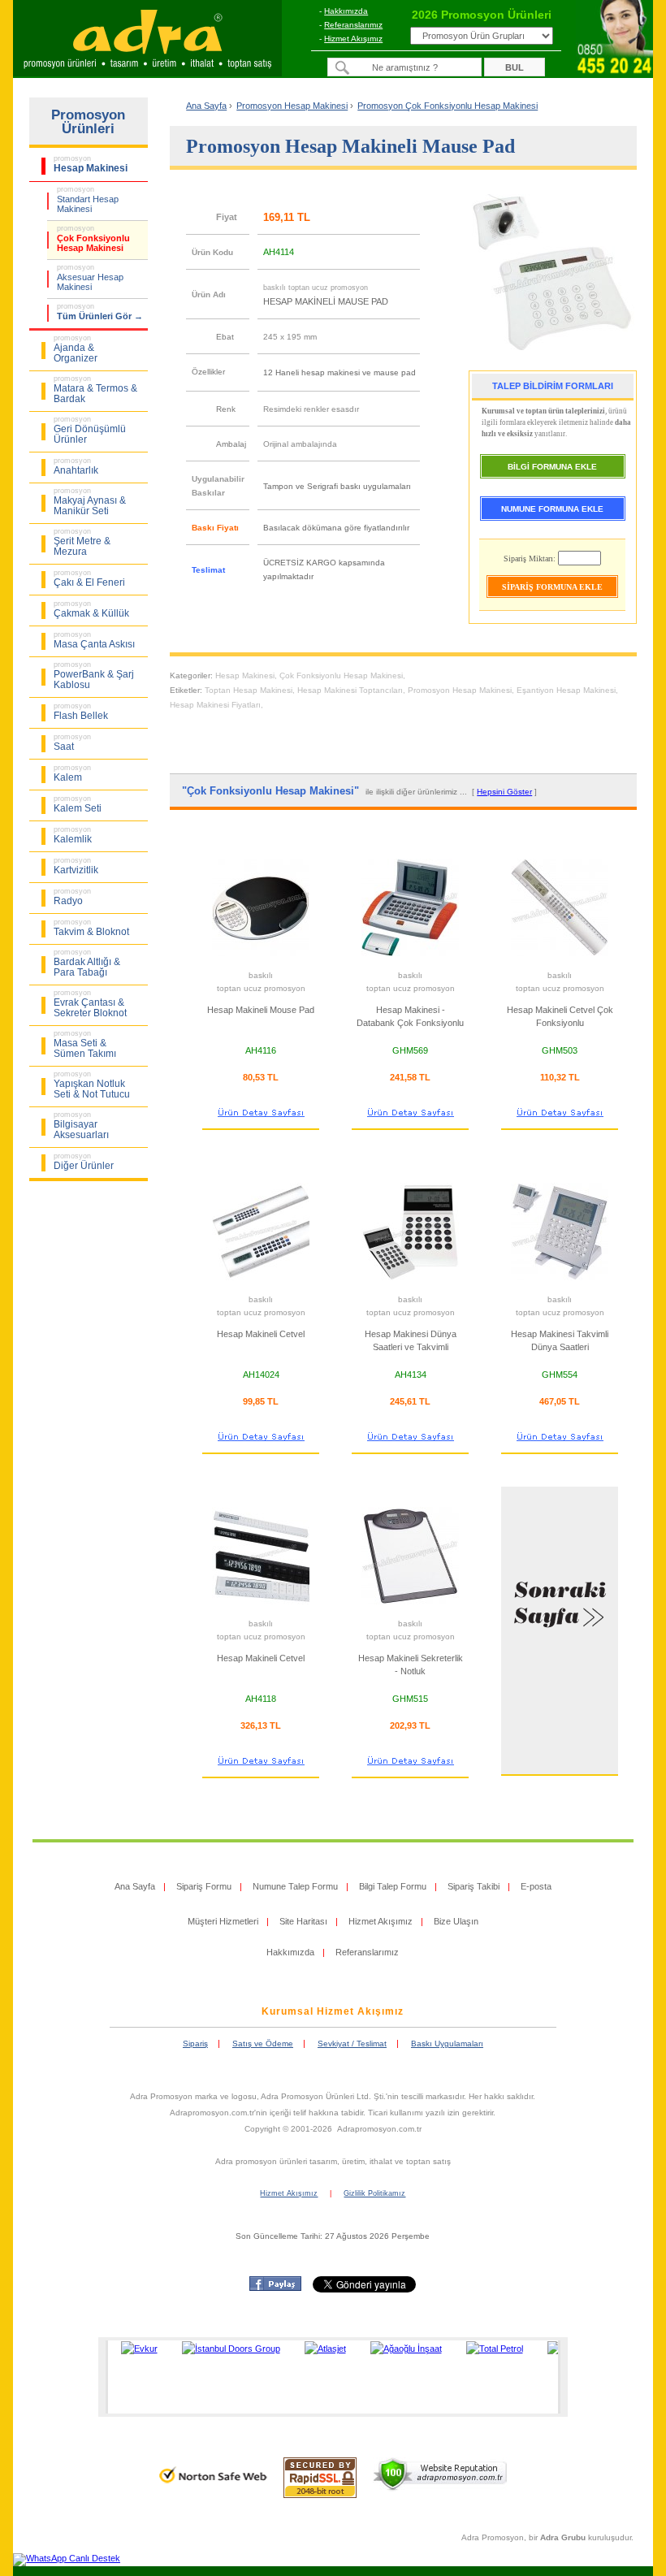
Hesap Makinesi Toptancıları (350, 690)
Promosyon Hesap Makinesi (460, 690)
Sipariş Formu (204, 1886)
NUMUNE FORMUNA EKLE (552, 509)
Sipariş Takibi (474, 1886)
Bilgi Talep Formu (393, 1886)
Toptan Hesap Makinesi (249, 690)
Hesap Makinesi (245, 675)
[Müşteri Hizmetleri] (614, 73)
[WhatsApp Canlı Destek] (67, 2558)
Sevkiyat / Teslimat (352, 2043)
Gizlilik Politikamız (374, 2193)
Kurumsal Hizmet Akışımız (333, 2011)
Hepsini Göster (504, 792)
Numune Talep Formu (295, 1886)
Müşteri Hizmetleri (223, 1921)
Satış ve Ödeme (263, 2043)
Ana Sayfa (206, 106)
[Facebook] (275, 2288)
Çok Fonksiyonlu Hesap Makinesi (341, 675)
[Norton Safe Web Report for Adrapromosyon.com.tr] (213, 2488)
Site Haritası (303, 1921)
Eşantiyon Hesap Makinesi (566, 690)
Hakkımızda (346, 11)
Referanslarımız (353, 25)
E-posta (536, 1886)
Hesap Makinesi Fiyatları (215, 705)
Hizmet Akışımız (353, 39)
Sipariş (195, 2043)
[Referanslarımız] (331, 2377)
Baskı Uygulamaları (447, 2043)
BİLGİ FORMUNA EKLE (552, 467)
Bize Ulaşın (456, 1921)
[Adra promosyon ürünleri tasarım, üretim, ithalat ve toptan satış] (147, 71)
